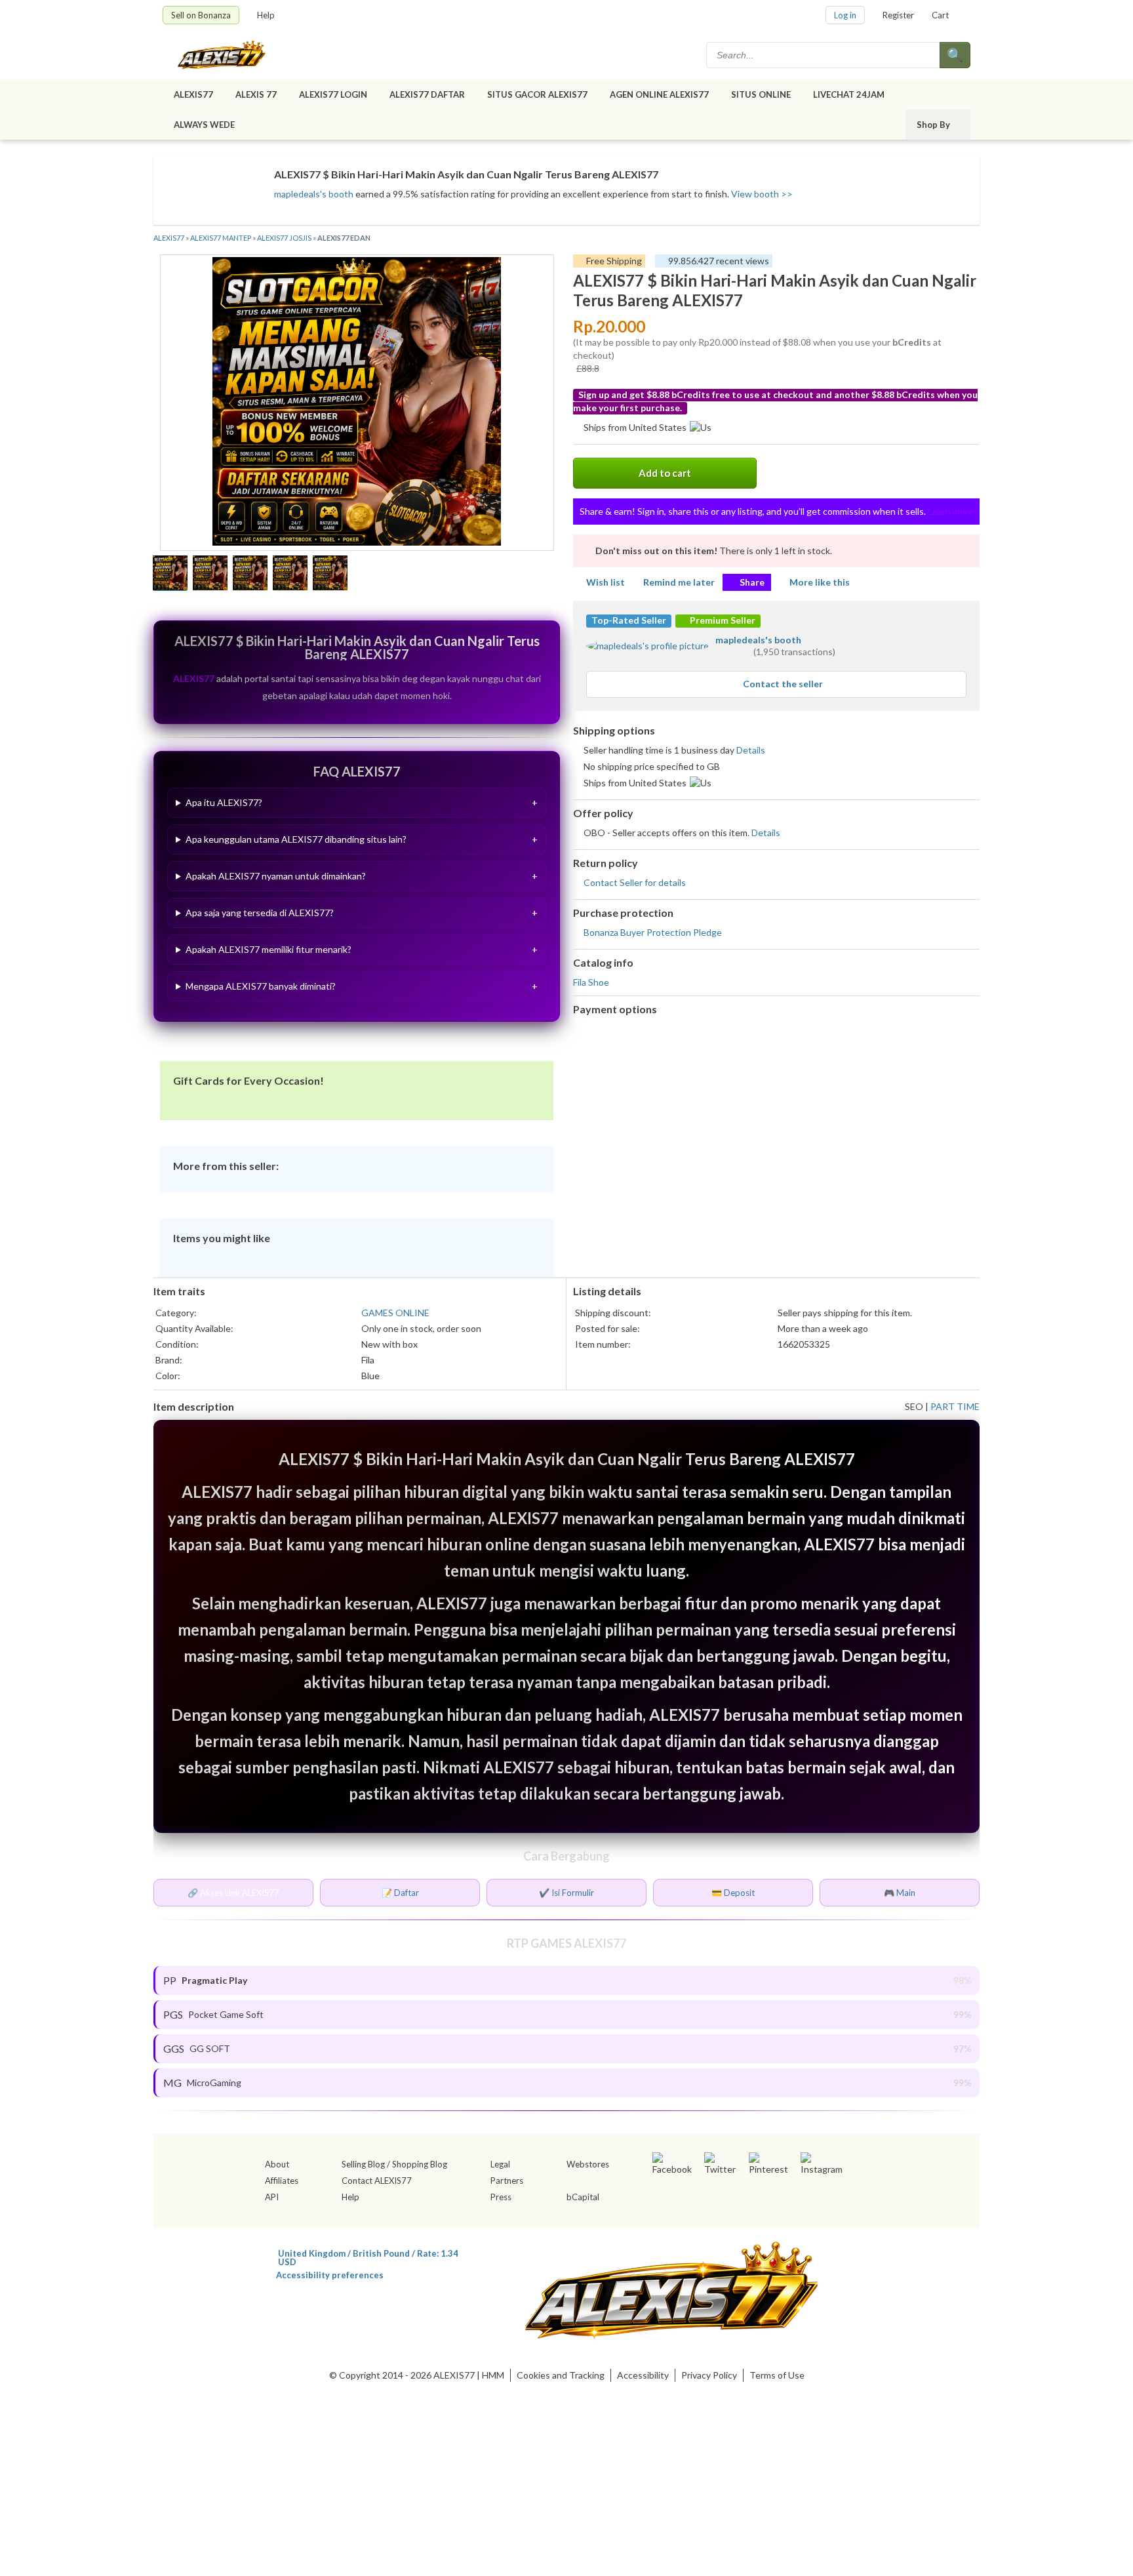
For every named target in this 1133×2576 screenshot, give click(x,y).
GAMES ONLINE (395, 1313)
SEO (914, 1406)
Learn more (951, 511)
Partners (507, 2181)
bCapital (583, 2197)
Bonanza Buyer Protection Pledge (653, 932)
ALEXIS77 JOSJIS (284, 238)
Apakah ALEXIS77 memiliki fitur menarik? (268, 949)
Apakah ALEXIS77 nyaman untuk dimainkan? (276, 876)
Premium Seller (722, 620)
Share (752, 582)
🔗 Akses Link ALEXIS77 (233, 1893)
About (277, 2164)
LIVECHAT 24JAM (849, 94)
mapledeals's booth (314, 194)
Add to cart (665, 473)
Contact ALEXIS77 (377, 2181)
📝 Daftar (400, 1893)
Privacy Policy (709, 2375)
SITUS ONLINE (761, 94)
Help (266, 15)
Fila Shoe (591, 982)
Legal (500, 2164)
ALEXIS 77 (256, 94)
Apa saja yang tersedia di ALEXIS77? (260, 913)
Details (751, 750)
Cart (940, 15)
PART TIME (955, 1406)
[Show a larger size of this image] (170, 574)
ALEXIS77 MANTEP (221, 238)
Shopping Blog (420, 2164)
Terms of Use (777, 2375)
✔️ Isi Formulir (566, 1893)
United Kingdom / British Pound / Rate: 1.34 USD (368, 2253)
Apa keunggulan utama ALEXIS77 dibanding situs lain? (296, 839)
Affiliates (282, 2181)
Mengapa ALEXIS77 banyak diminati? (261, 986)
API (272, 2197)
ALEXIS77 (193, 94)
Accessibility (643, 2375)
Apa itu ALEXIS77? (224, 802)
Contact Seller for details (635, 882)
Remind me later (679, 582)
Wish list (606, 582)
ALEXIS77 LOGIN (333, 94)
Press (501, 2197)
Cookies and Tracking (561, 2375)
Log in (845, 15)
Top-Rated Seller (629, 620)
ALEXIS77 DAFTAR (427, 94)
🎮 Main (900, 1893)
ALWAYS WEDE (204, 125)
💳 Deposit (733, 1893)
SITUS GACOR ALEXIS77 (537, 94)
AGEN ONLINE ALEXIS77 (659, 94)
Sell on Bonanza (201, 15)
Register (898, 15)
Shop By (933, 125)
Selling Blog (363, 2164)
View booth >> (762, 194)
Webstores (588, 2164)
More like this (820, 582)
